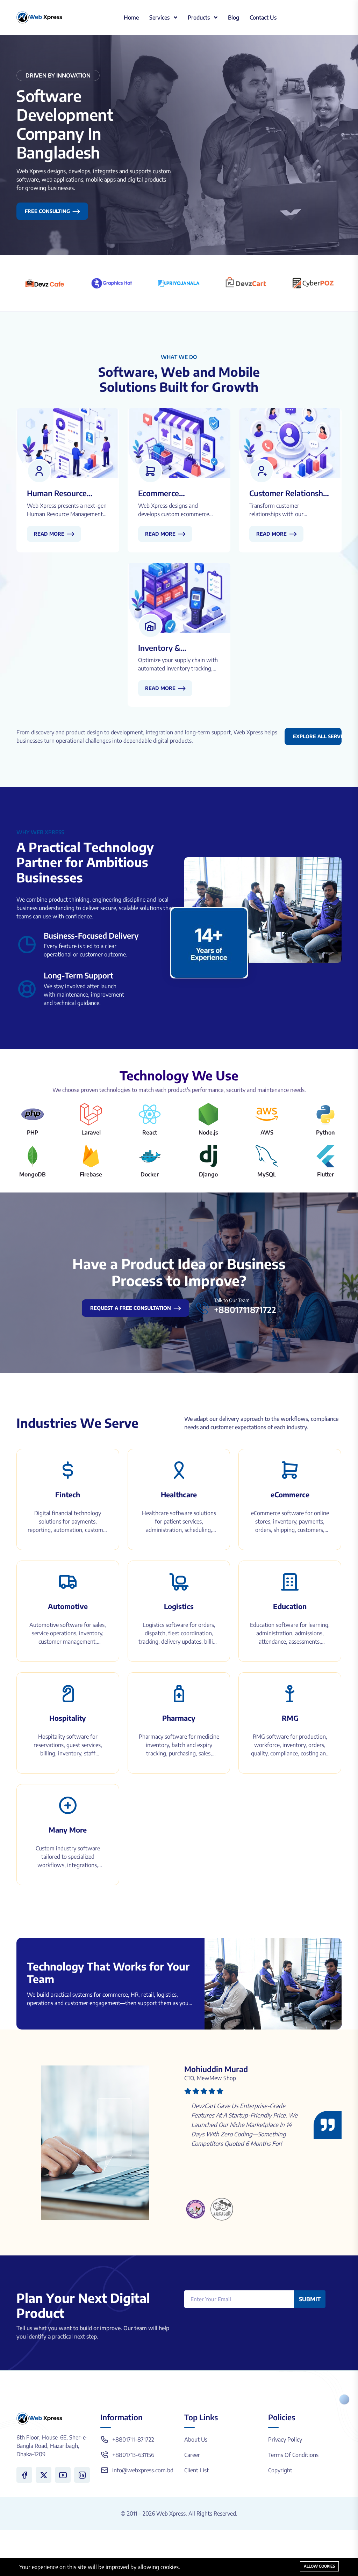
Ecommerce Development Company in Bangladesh (162, 493)
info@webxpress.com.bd (143, 2470)
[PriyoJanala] (179, 283)
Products (199, 17)
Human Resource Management (57, 493)
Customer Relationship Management (289, 493)
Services (160, 17)
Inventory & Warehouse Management (162, 648)
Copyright (280, 2470)
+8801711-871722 (133, 2439)
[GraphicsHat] (112, 283)
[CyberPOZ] (313, 283)
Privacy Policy (285, 2439)
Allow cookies (319, 2566)
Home (131, 17)
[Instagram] (82, 2475)
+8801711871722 (245, 1309)
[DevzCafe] (45, 283)
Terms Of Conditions (293, 2455)
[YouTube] (63, 2475)
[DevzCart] (246, 283)
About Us (196, 2439)
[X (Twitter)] (44, 2475)
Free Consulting (47, 211)
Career (192, 2455)
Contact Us (263, 17)
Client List (196, 2470)
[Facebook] (24, 2475)
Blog (234, 17)
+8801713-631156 (133, 2455)
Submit (310, 2299)
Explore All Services (317, 736)
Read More (49, 534)
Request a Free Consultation (131, 1308)
